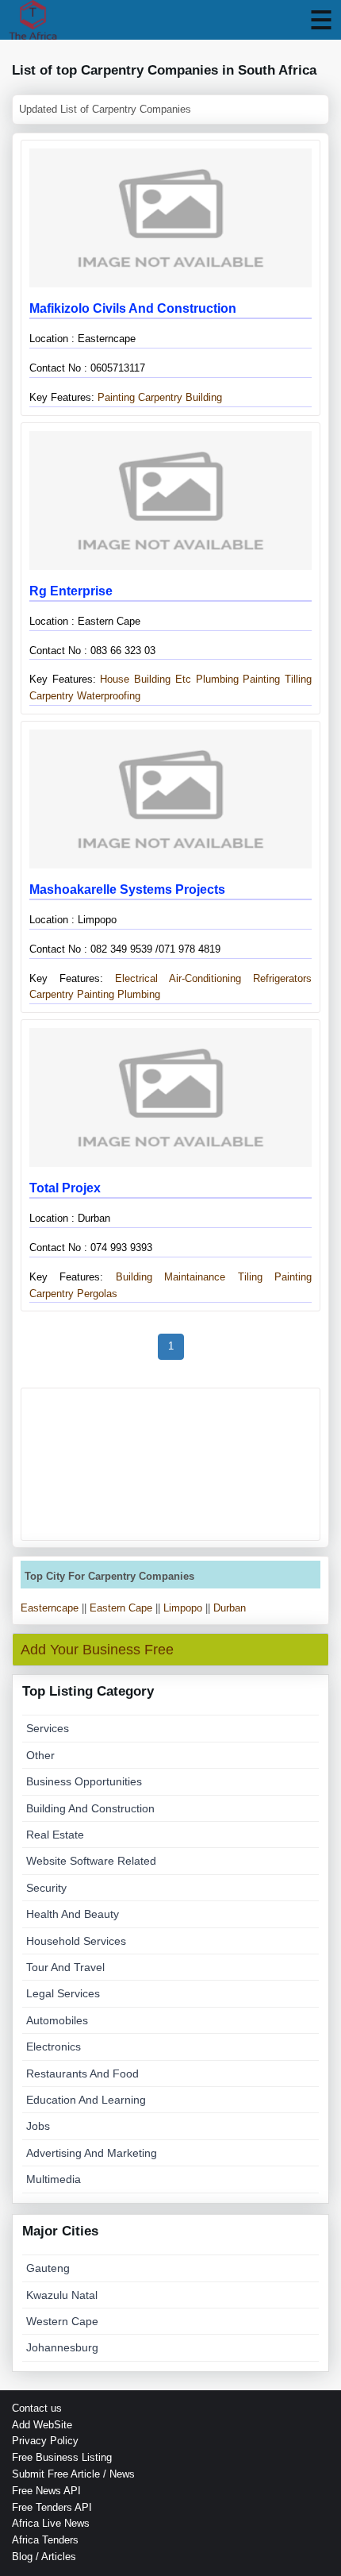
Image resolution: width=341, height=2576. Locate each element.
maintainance (195, 1277)
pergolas (97, 1294)
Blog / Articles (44, 2557)
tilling (298, 679)
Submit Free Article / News (73, 2474)
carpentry (52, 696)
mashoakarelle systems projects (127, 889)
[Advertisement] (170, 1464)
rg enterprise (71, 591)
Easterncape (50, 1608)
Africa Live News (51, 2523)
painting (261, 679)
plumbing (139, 994)
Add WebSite (42, 2425)
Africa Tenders (45, 2540)
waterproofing (109, 696)
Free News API (46, 2491)
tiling (250, 1277)
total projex (65, 1188)
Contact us (37, 2408)
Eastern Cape (121, 1608)
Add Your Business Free (97, 1650)
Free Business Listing (62, 2457)
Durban (230, 1608)
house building (133, 679)
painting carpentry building (158, 397)
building (127, 1277)
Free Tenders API (52, 2507)
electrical (130, 978)
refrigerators (282, 978)
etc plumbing (207, 679)
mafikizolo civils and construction (133, 308)
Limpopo (183, 1608)
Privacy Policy (45, 2441)
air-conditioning (205, 978)
